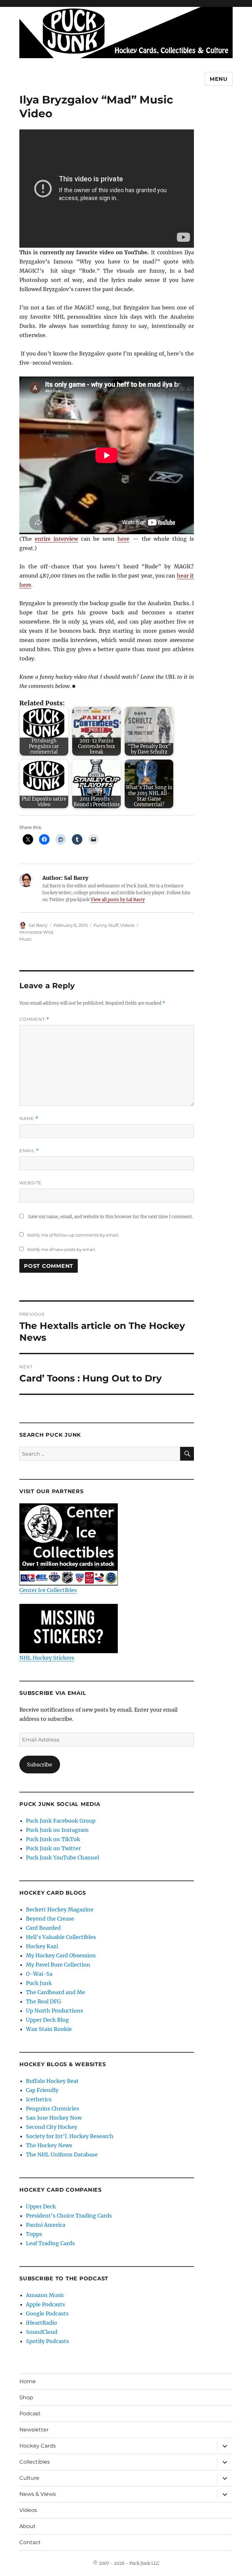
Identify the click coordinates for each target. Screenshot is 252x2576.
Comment (34, 1019)
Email (29, 1151)
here (123, 539)
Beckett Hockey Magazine (60, 1909)
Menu (219, 79)
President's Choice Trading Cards (69, 2216)
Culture (29, 2478)
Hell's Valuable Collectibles (61, 1937)
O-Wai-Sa (39, 1974)
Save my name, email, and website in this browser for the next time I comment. (111, 1217)
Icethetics (39, 2099)
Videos (127, 925)
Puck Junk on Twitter (53, 1848)
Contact (30, 2542)
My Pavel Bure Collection (58, 1965)
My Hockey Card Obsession (61, 1955)
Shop (26, 2397)
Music (26, 939)
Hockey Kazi (42, 1946)
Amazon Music (45, 2295)
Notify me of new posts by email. (62, 1249)
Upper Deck (41, 2206)
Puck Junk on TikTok (53, 1839)
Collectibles (35, 2462)
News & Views (38, 2494)
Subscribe (40, 1765)
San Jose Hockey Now (54, 2118)
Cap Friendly (42, 2090)
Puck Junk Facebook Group (61, 1821)
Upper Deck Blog (47, 2020)
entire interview (56, 539)
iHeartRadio (42, 2323)
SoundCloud (42, 2332)
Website (31, 1183)
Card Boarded (43, 1928)
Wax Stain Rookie (49, 2029)
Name (29, 1118)
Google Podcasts (47, 2314)
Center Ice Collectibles (48, 1590)
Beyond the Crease (50, 1919)
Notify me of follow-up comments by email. (73, 1235)
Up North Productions (54, 2011)
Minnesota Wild (36, 932)
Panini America (46, 2225)
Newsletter (34, 2430)
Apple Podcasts (45, 2304)
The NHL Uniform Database (62, 2154)
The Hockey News (49, 2145)
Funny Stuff (106, 925)
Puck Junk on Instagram (57, 1830)
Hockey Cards (38, 2446)
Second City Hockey (52, 2127)
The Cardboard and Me (55, 1992)
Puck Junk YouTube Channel (63, 1858)
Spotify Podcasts (47, 2341)
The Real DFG (43, 2001)
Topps (34, 2234)
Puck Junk (39, 1983)
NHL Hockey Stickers (47, 1658)
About (28, 2526)
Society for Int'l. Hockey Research (70, 2136)
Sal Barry (38, 925)
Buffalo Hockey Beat (52, 2081)
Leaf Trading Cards (50, 2243)
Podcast (30, 2414)
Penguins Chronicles (52, 2109)
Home (28, 2381)
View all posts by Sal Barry (118, 900)
